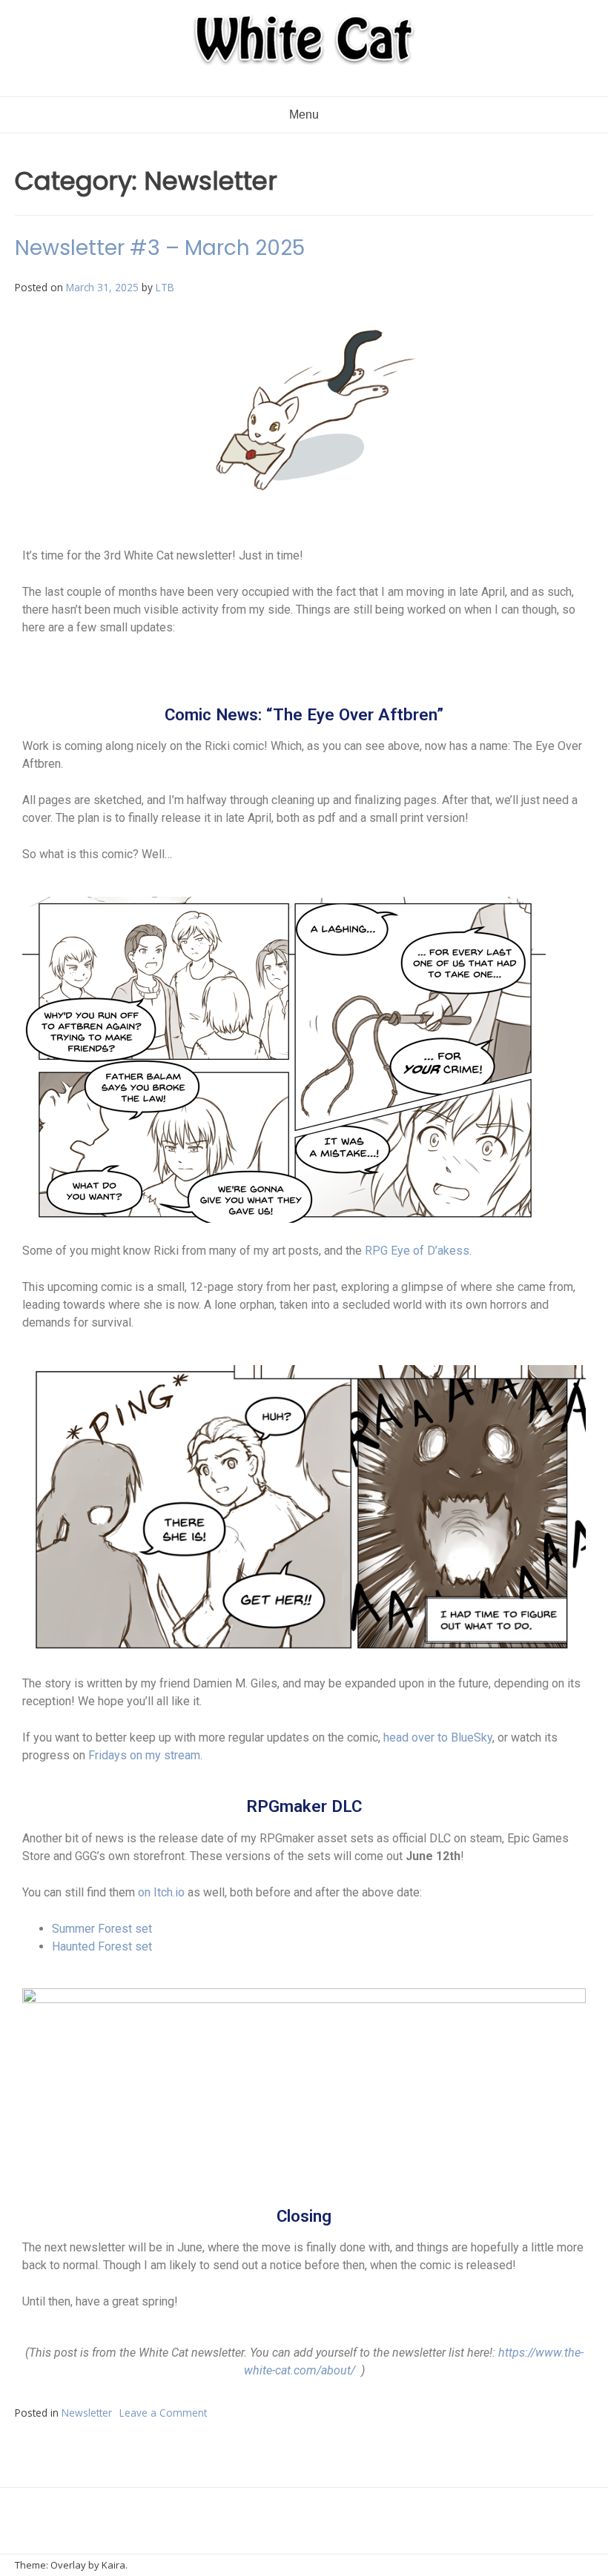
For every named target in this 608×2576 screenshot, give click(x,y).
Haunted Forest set (102, 1946)
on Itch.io (161, 1892)
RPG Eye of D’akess (417, 1251)
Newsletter (87, 2413)
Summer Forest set (102, 1929)
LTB (165, 287)
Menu (304, 114)
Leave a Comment (163, 2413)
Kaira (113, 2565)
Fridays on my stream (144, 1755)
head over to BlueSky (438, 1737)
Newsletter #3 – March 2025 (160, 248)
